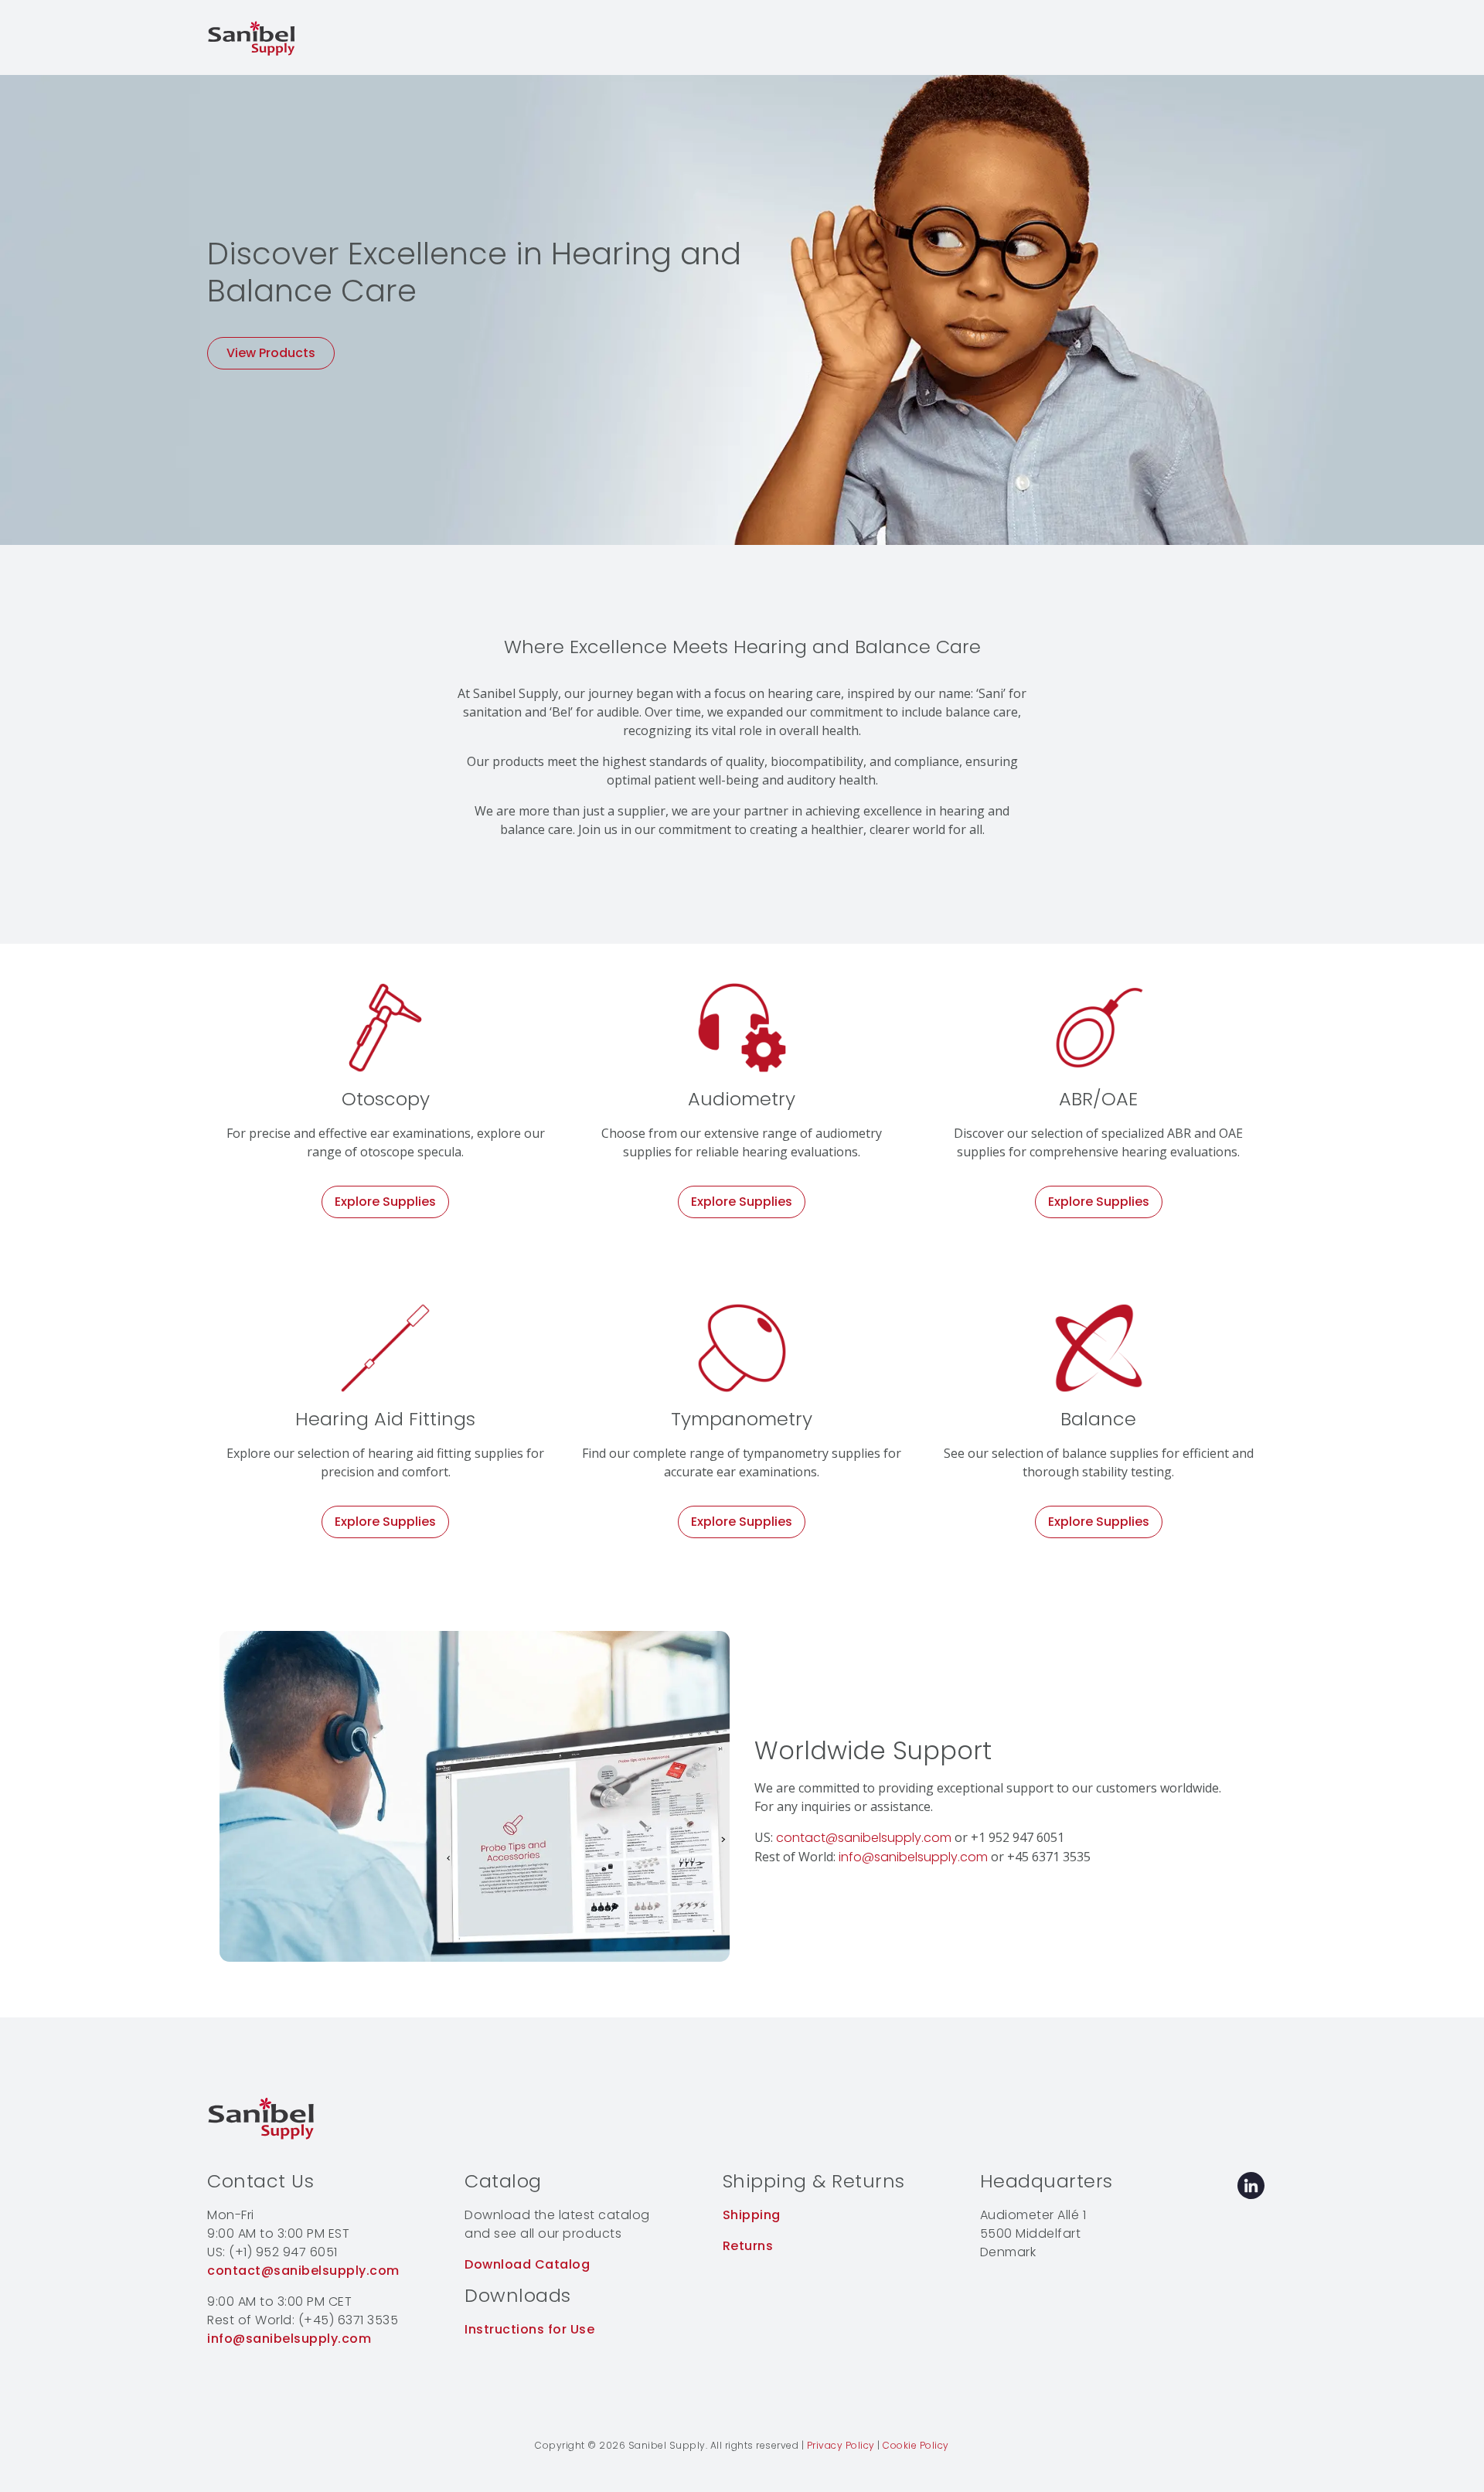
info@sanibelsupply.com (913, 1857)
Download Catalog (527, 2264)
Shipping (752, 2215)
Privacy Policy (841, 2445)
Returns (748, 2246)
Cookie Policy (916, 2445)
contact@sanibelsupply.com (864, 1838)
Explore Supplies (385, 1202)
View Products (271, 353)
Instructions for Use (529, 2329)
